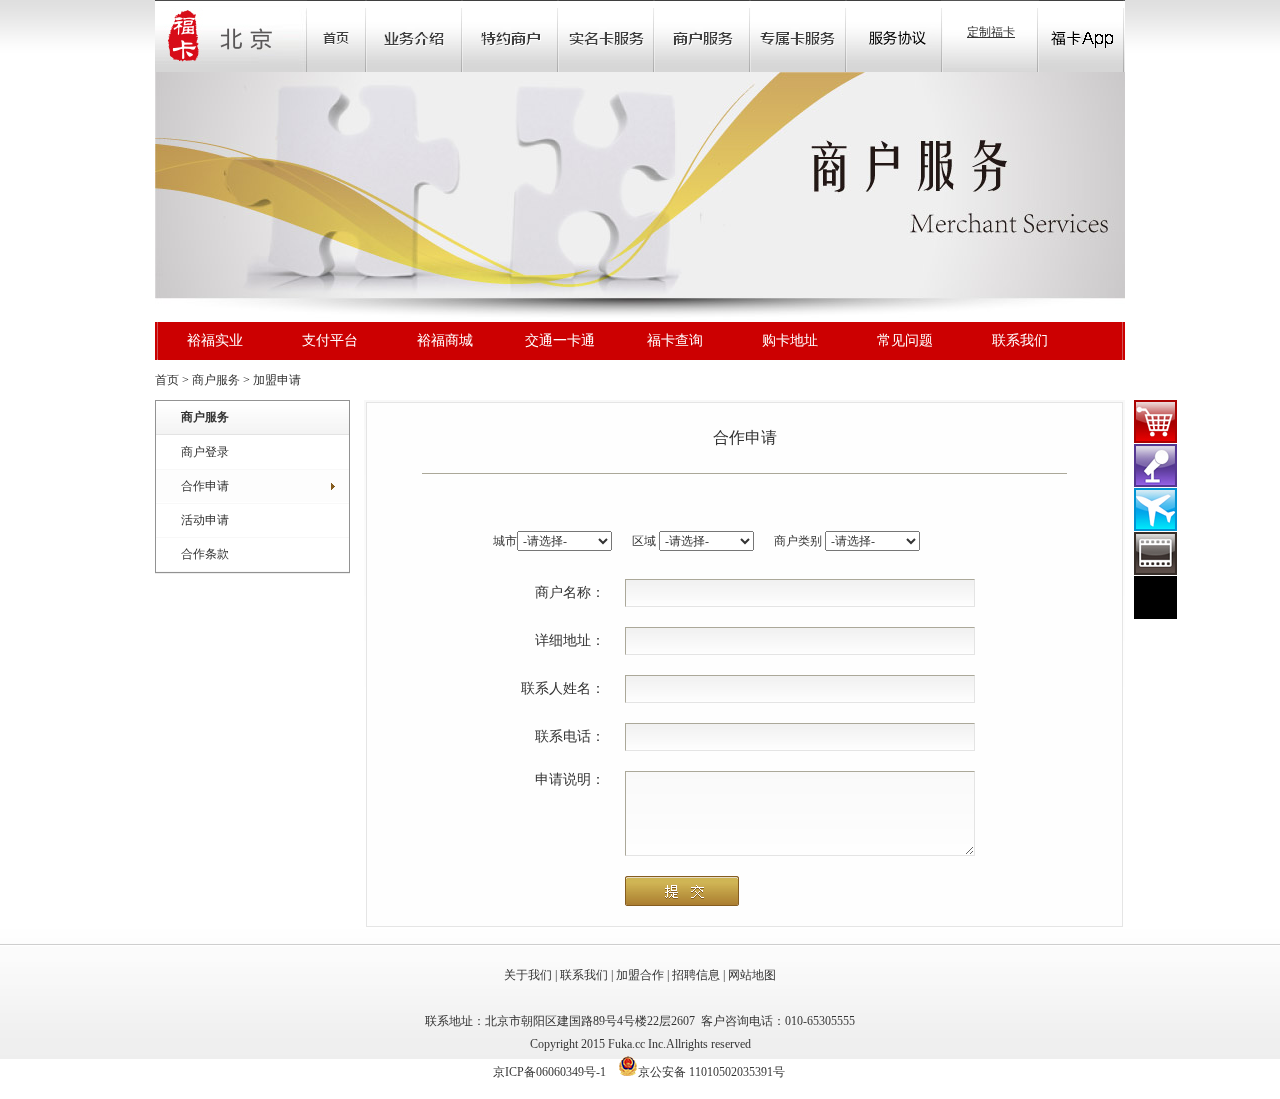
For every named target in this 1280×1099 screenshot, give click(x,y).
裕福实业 (215, 340)
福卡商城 (1155, 421)
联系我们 (1020, 340)
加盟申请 (277, 380)
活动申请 (205, 520)
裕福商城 (445, 340)
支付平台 (330, 340)
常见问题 (905, 340)
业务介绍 (414, 36)
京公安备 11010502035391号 (711, 1072)
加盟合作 (640, 975)
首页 (336, 36)
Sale (510, 36)
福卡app (1081, 36)
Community (606, 36)
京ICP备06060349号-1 (549, 1072)
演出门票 (1155, 465)
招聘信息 (696, 975)
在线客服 (1155, 597)
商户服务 (216, 380)
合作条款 (205, 554)
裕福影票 (1155, 553)
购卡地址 (790, 340)
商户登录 (205, 452)
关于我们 (528, 975)
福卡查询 (675, 340)
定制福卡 (991, 32)
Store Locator (702, 36)
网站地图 (752, 975)
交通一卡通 (560, 340)
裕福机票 (1155, 509)
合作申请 (205, 486)
